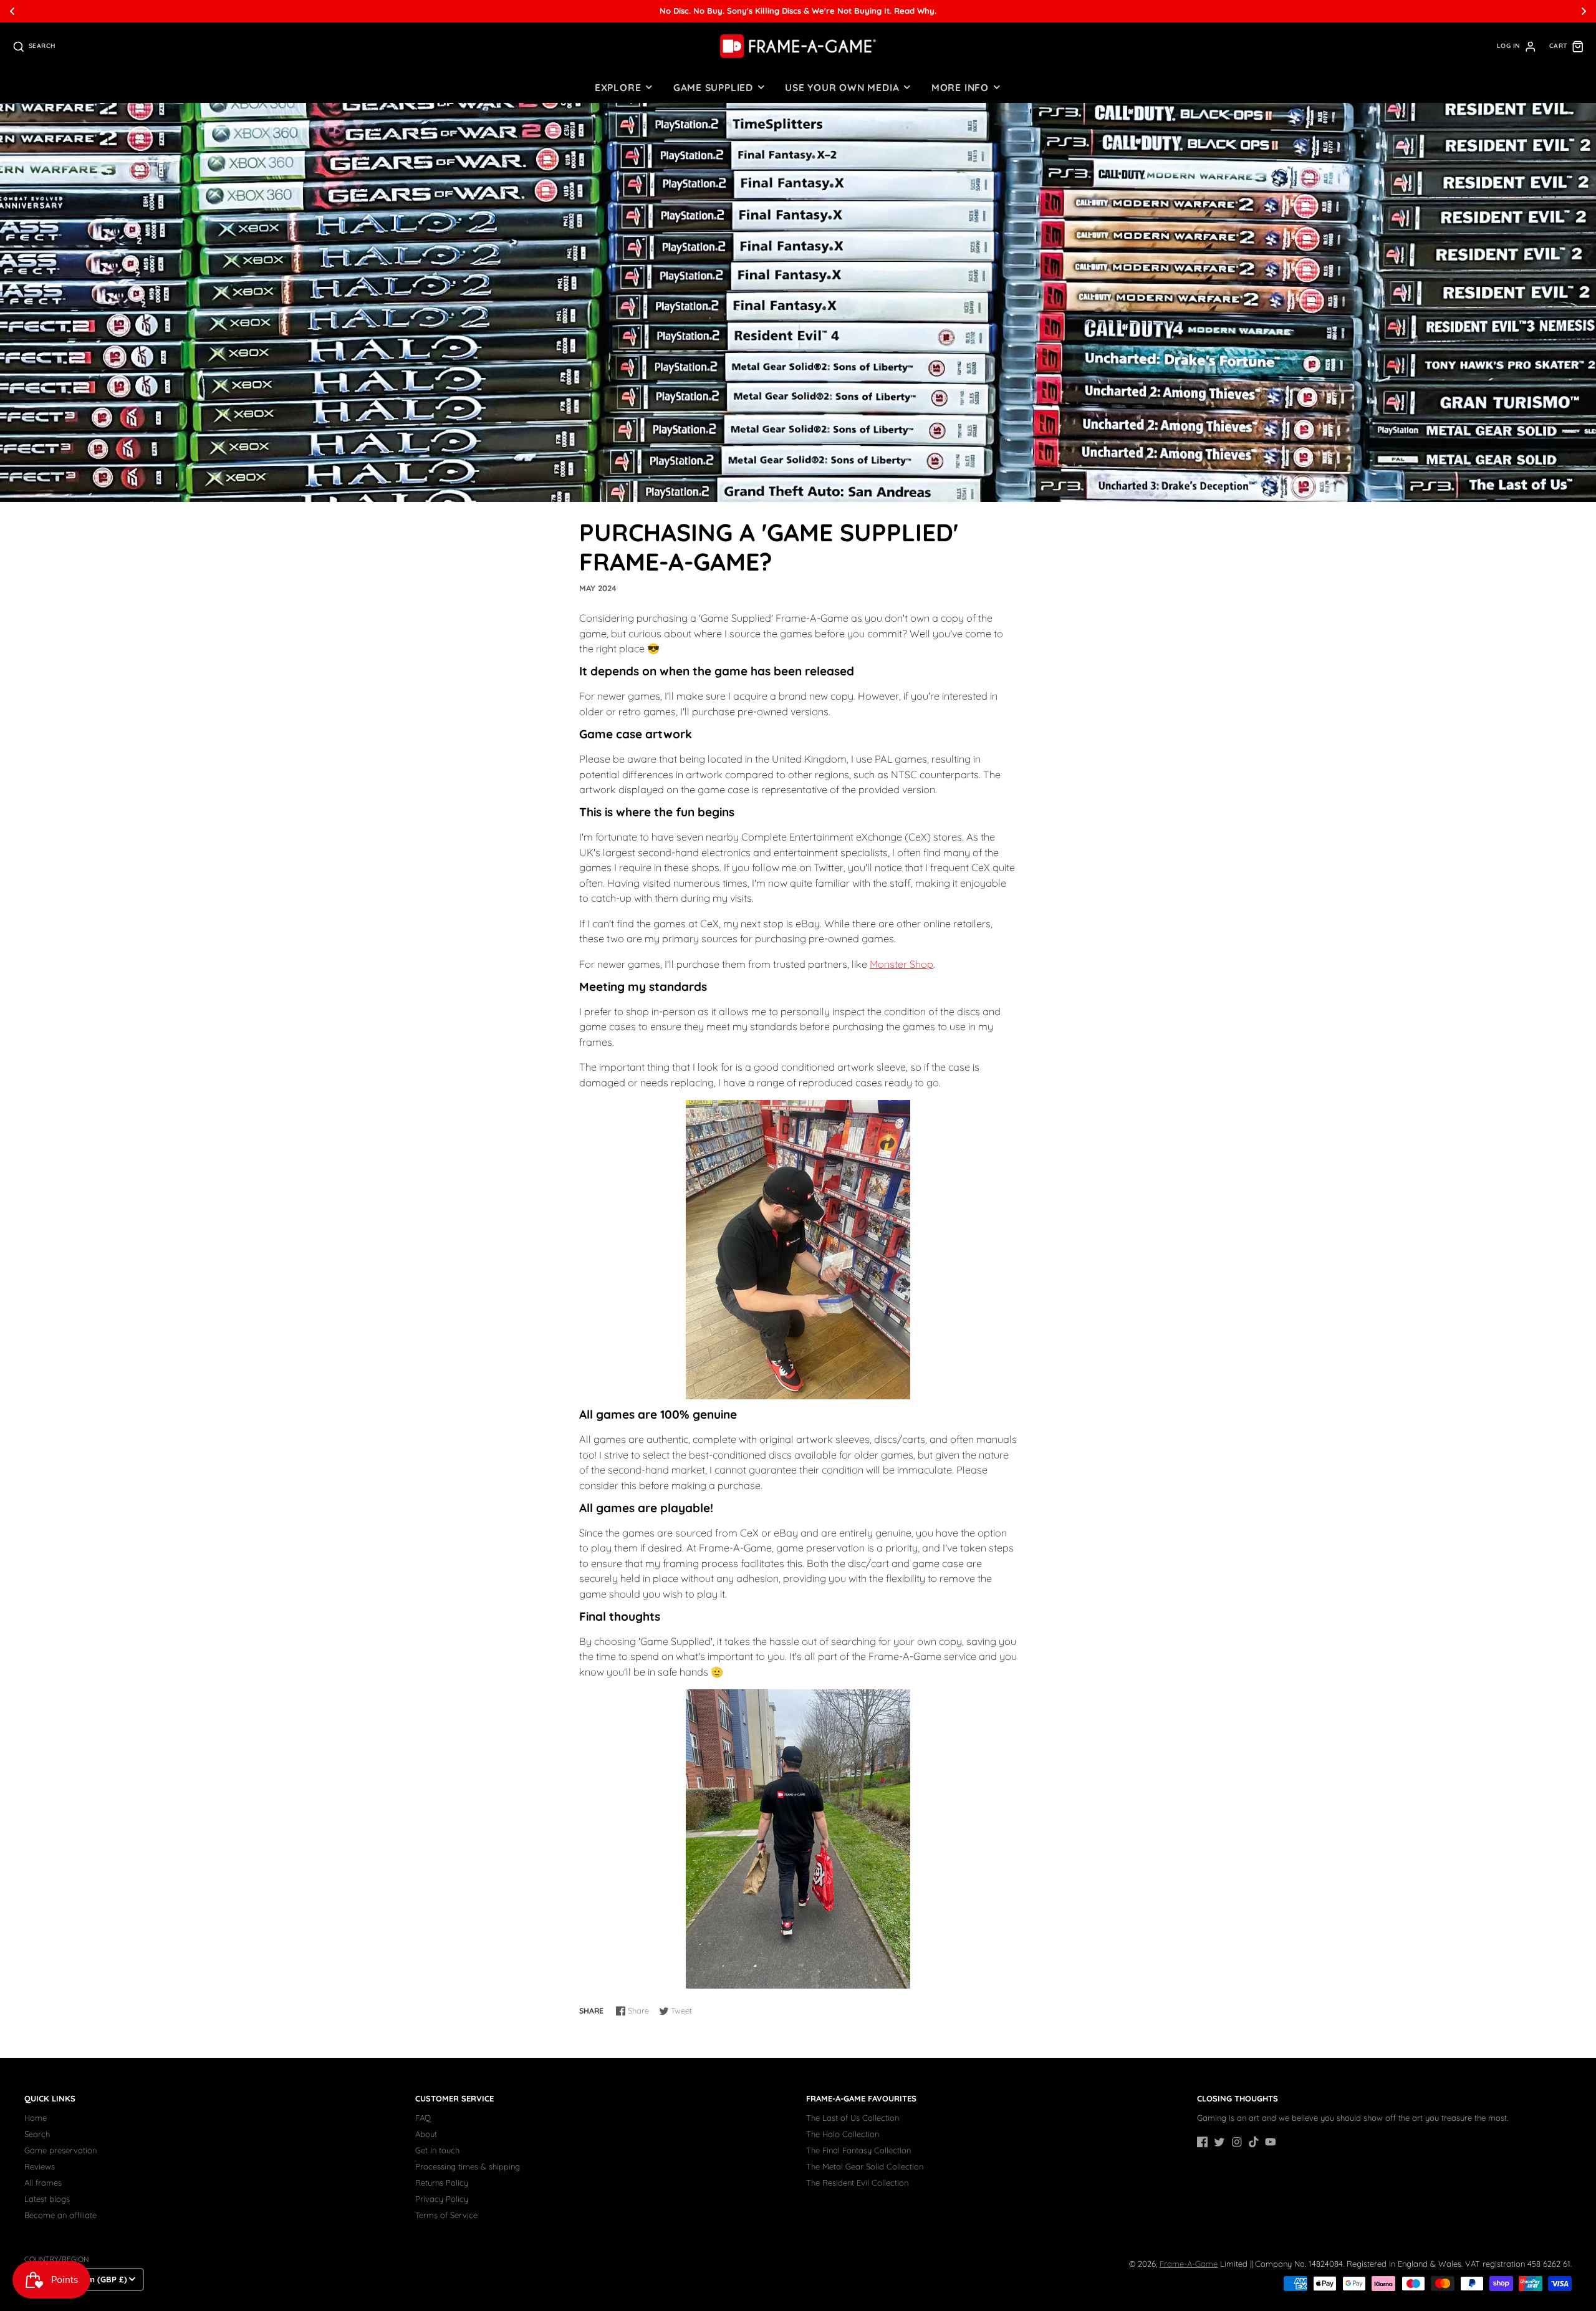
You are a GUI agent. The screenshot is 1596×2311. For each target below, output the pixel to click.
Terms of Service (446, 2215)
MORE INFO (960, 87)
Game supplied (713, 87)
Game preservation (60, 2150)
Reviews (40, 2166)
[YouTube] (1271, 2142)
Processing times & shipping (468, 2166)
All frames (43, 2183)
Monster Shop (901, 964)
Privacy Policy (442, 2199)
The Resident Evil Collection (857, 2183)
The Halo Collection (843, 2134)
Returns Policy (442, 2183)
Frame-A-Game (1189, 2264)
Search (37, 2134)
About (426, 2134)
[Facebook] (1203, 2142)
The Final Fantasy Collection (858, 2150)
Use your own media (842, 87)
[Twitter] (1219, 2142)
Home (36, 2118)
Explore (618, 87)
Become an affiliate (60, 2215)
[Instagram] (1237, 2142)
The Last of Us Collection (853, 2118)
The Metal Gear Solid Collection (865, 2166)
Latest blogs (47, 2199)
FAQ (423, 2118)
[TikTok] (1254, 2142)
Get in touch (437, 2150)
